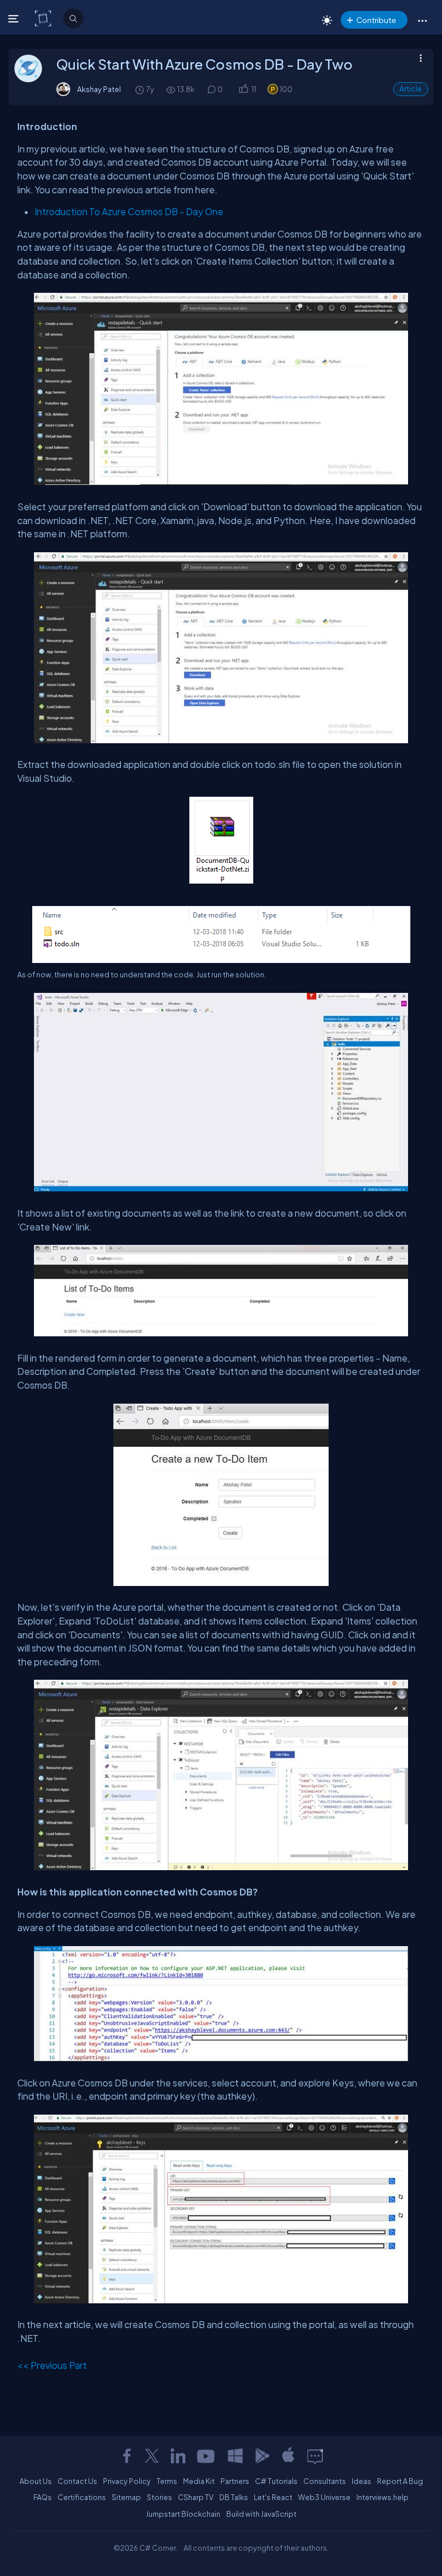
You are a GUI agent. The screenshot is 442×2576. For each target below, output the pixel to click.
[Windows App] (235, 2456)
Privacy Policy (127, 2481)
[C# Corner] (44, 18)
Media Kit (199, 2481)
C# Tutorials (276, 2481)
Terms (167, 2481)
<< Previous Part (52, 2365)
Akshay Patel (99, 89)
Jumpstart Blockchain (183, 2514)
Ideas (361, 2481)
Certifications (82, 2497)
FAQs (43, 2497)
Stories (159, 2497)
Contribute (376, 20)
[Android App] (262, 2456)
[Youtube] (207, 2456)
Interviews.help (382, 2497)
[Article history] (140, 89)
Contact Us (77, 2481)
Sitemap (126, 2497)
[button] (422, 20)
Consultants (325, 2481)
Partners (235, 2481)
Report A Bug (400, 2481)
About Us (36, 2481)
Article (411, 89)
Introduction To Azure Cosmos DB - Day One (129, 211)
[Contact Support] (315, 2456)
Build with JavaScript (261, 2514)
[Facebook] (127, 2456)
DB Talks (234, 2497)
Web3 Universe (324, 2497)
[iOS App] (288, 2456)
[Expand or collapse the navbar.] (15, 18)
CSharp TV (196, 2497)
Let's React (273, 2497)
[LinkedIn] (178, 2456)
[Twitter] (152, 2456)
